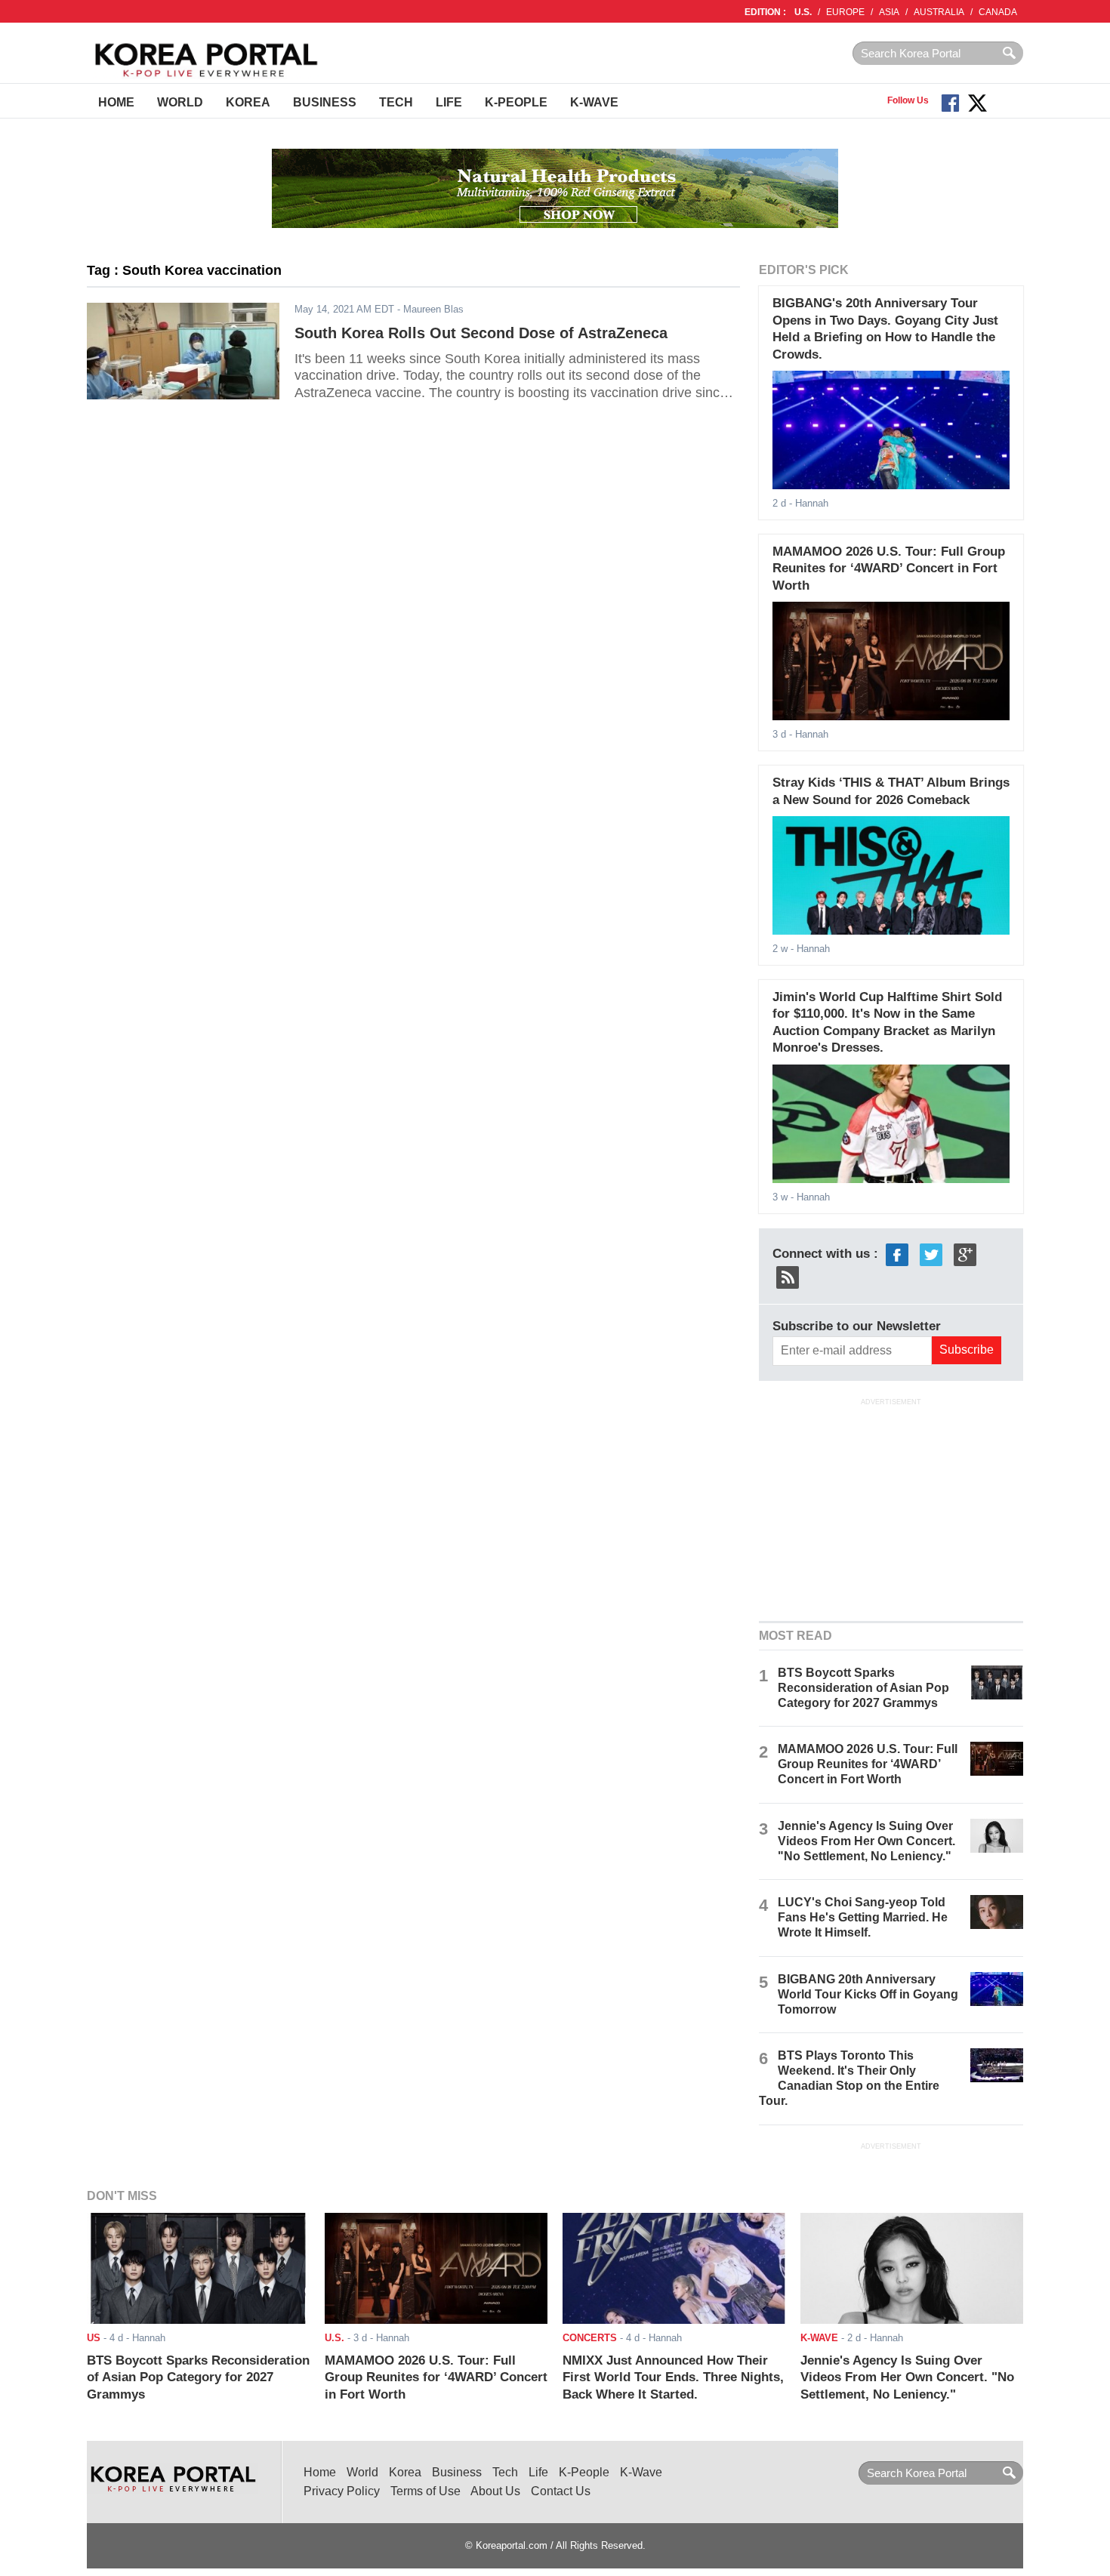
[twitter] (931, 1254)
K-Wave (594, 102)
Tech (396, 102)
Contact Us (561, 2491)
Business (325, 102)
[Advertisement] (891, 1508)
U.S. (803, 12)
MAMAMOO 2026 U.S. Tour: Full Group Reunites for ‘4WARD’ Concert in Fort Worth (889, 569)
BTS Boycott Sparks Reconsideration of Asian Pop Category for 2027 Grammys (863, 1688)
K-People (516, 102)
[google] (965, 1254)
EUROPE (845, 12)
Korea (248, 102)
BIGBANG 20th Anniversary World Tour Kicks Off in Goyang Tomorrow (868, 1994)
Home (116, 102)
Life (449, 102)
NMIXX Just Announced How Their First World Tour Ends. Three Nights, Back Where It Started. (673, 2377)
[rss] (788, 1276)
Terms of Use (425, 2491)
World (180, 102)
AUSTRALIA (939, 12)
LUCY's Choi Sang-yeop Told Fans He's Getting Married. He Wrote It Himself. (863, 1917)
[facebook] (897, 1254)
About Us (495, 2491)
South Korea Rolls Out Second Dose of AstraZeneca (481, 333)
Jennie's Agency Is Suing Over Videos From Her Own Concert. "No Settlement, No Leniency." (866, 1841)
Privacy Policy (342, 2491)
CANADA (998, 12)
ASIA (889, 12)
